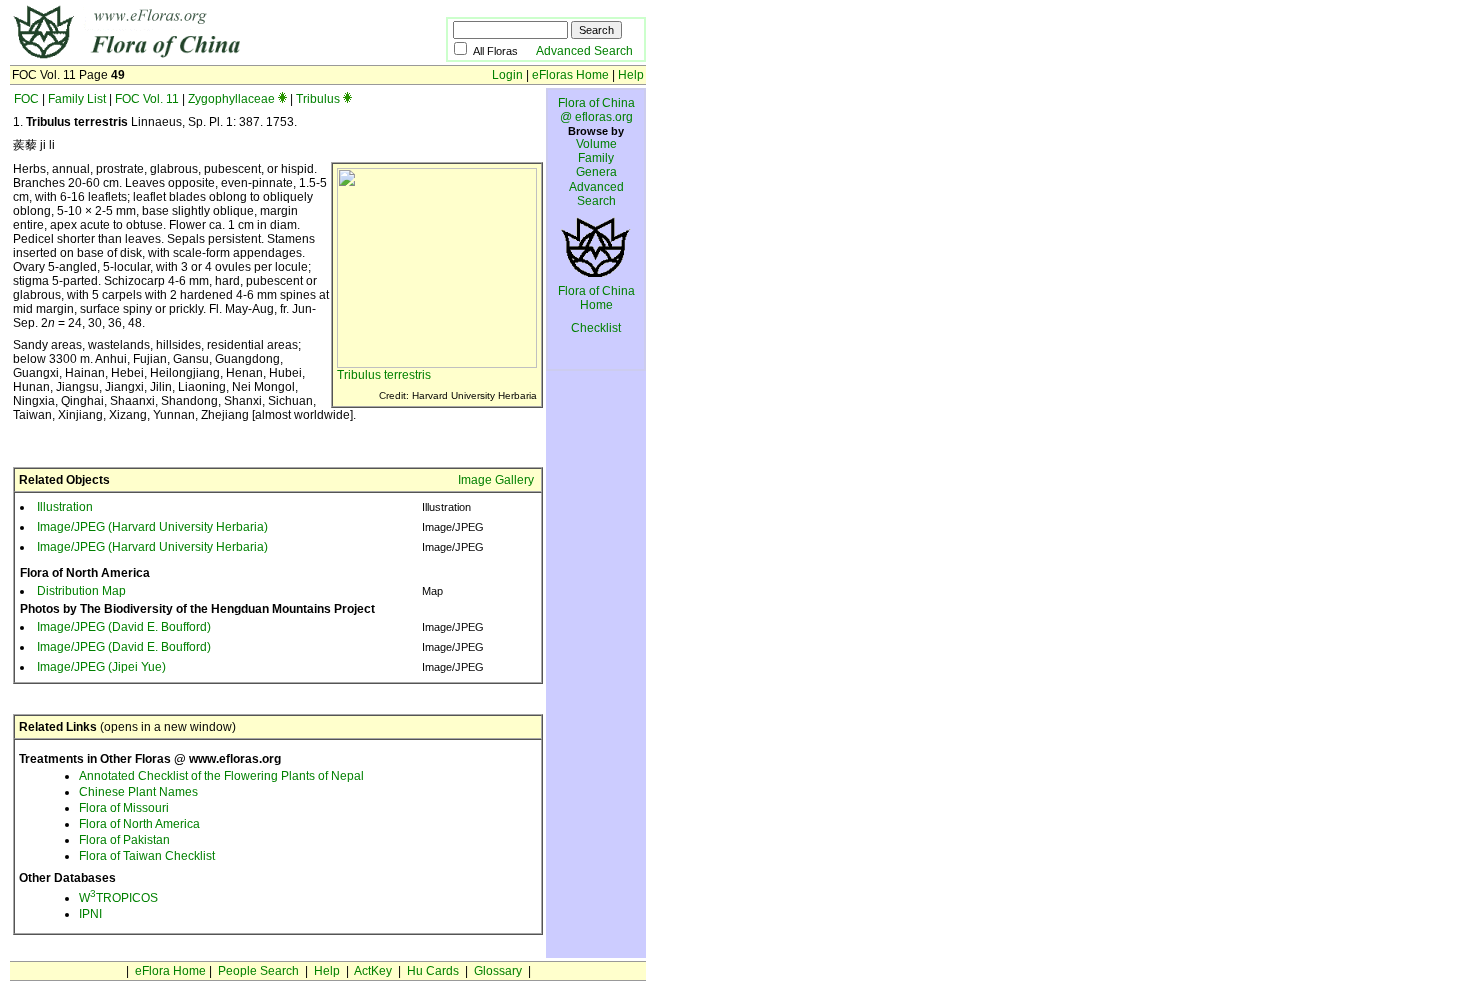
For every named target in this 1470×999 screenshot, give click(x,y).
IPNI (90, 914)
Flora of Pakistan (124, 840)
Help (631, 75)
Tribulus (318, 99)
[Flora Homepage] (197, 58)
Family (596, 158)
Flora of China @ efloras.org (596, 110)
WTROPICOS (118, 898)
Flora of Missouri (124, 808)
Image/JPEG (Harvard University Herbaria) (152, 527)
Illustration (65, 507)
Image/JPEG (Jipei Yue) (101, 667)
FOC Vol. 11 (147, 99)
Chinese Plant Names (138, 792)
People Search (258, 971)
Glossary (498, 971)
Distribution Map (81, 591)
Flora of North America (139, 824)
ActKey (373, 971)
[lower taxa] (282, 99)
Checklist (596, 328)
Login (507, 75)
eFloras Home (570, 75)
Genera (596, 172)
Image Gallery (496, 480)
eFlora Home (170, 971)
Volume (596, 144)
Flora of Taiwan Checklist (147, 856)
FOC (26, 99)
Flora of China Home (596, 298)
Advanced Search (584, 51)
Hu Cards (433, 971)
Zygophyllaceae (231, 99)
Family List (77, 99)
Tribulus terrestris (384, 375)
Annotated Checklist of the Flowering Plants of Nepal (221, 776)
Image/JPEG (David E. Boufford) (124, 627)
